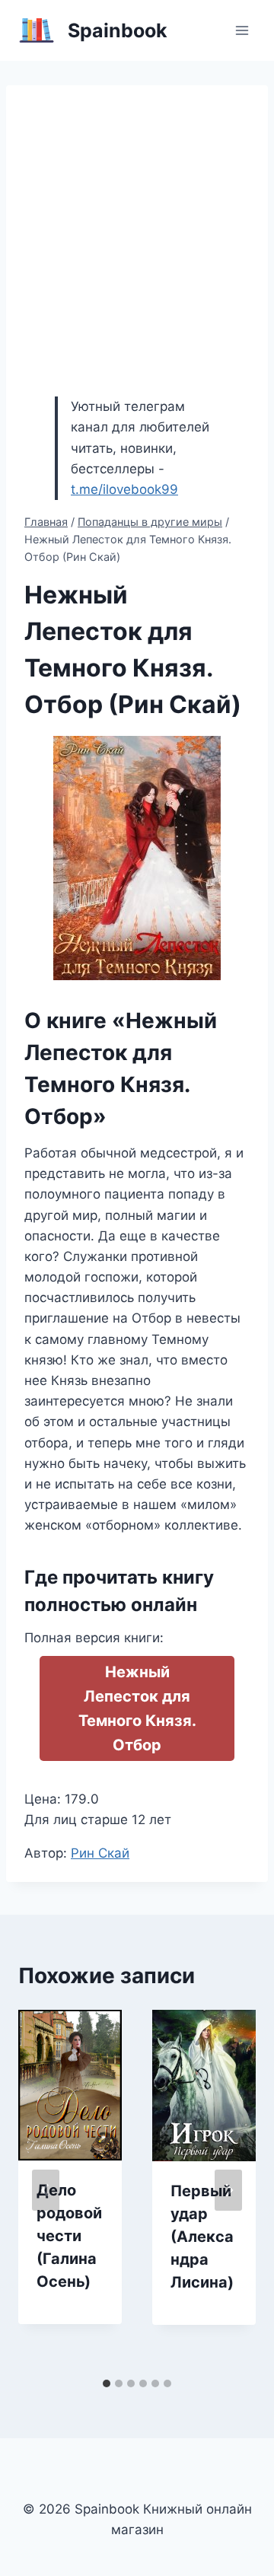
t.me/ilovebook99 (124, 489)
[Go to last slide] (46, 2190)
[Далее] (228, 2190)
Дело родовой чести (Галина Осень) (69, 2236)
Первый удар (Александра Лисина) (202, 2237)
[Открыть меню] (242, 30)
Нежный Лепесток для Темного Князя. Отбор (137, 1708)
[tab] (107, 2383)
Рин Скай (100, 1853)
